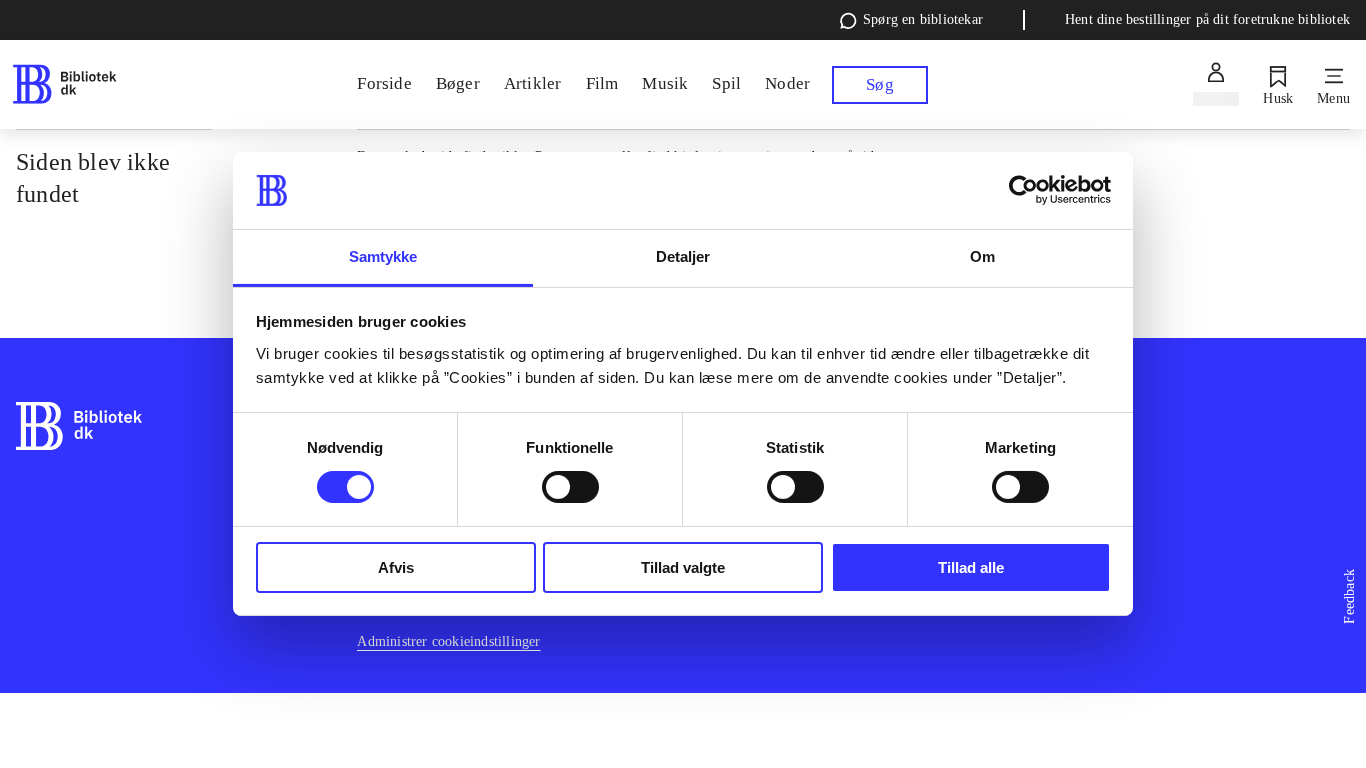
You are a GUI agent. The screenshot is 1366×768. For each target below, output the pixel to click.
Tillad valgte (683, 567)
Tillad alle (971, 567)
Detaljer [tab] (683, 256)
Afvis (396, 567)
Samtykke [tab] (383, 256)
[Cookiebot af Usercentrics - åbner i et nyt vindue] (1023, 190)
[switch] (570, 487)
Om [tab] (982, 256)
